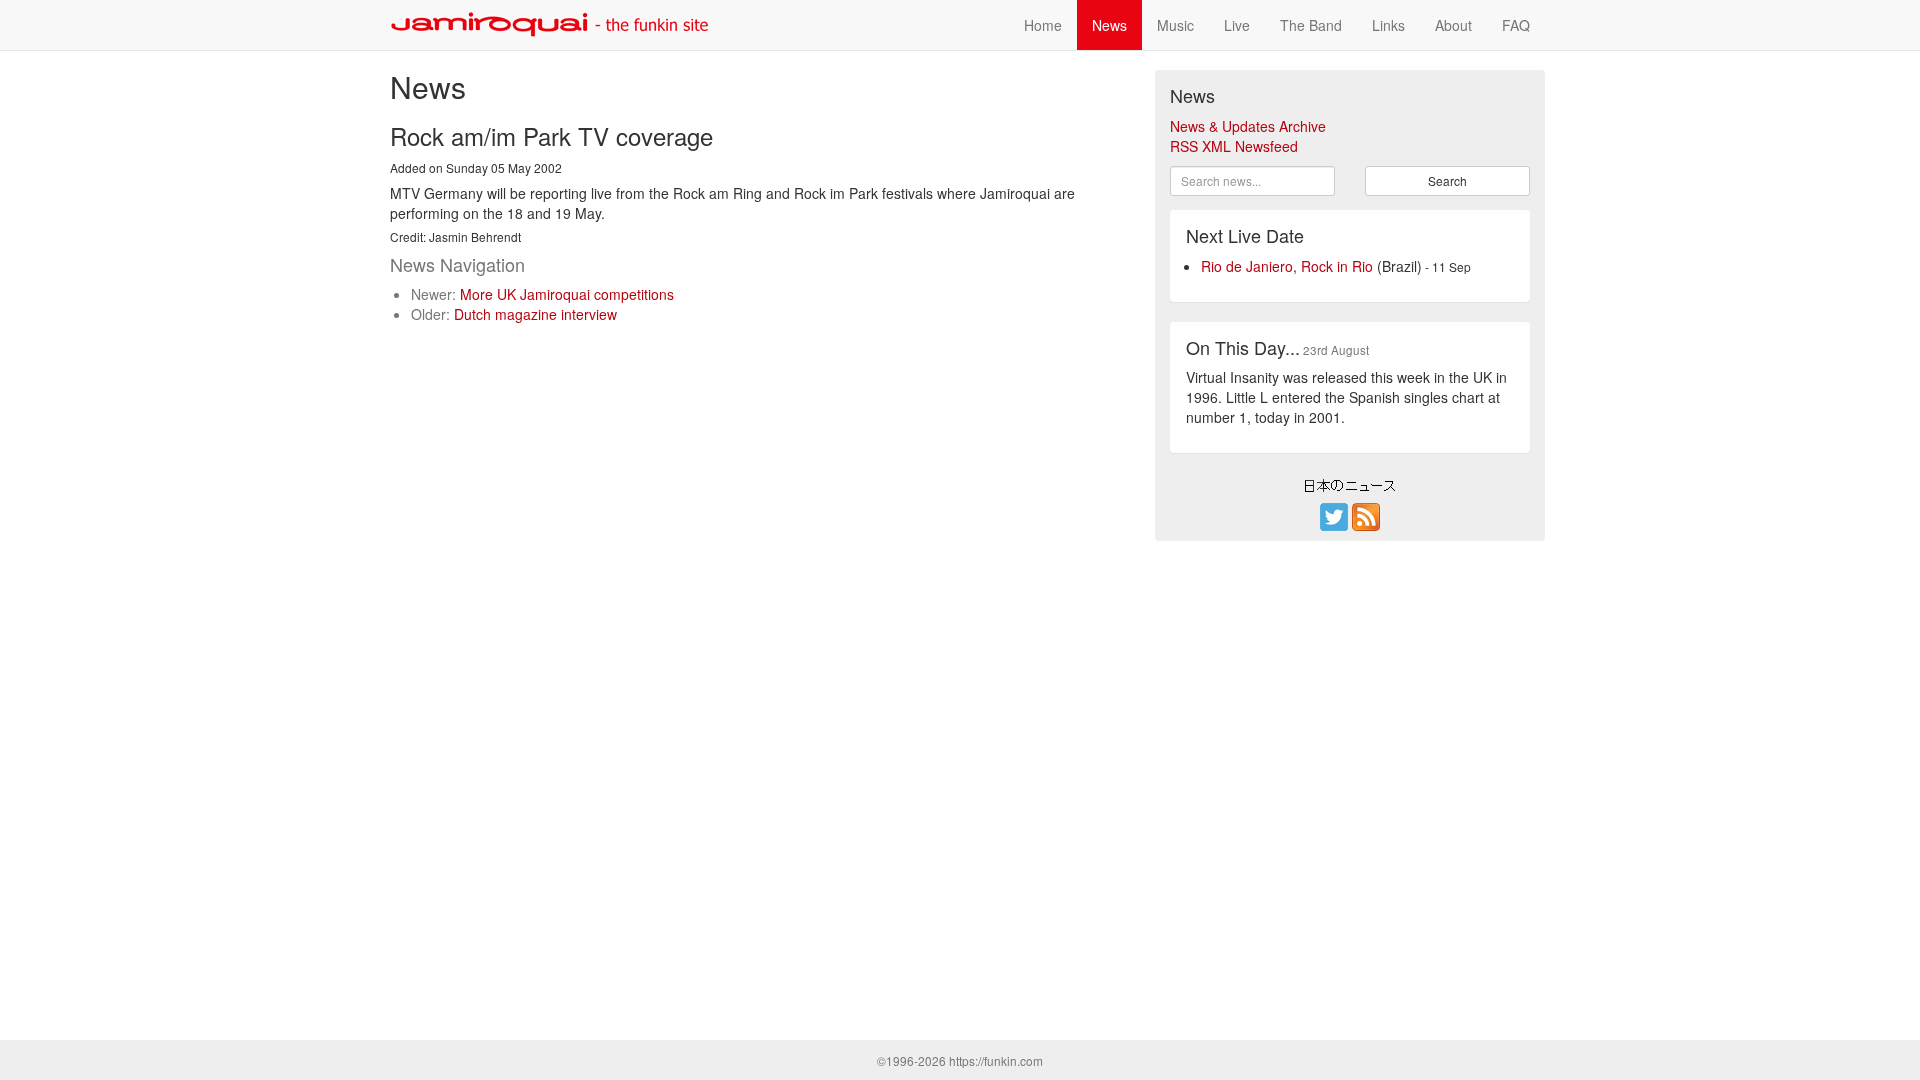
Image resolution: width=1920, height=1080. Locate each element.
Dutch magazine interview (535, 314)
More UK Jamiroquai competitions (567, 294)
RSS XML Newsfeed (1234, 146)
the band (1311, 25)
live (1237, 25)
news (1109, 25)
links (1388, 25)
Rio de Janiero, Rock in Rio (1287, 266)
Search (1447, 180)
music (1175, 25)
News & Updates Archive (1248, 126)
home (1043, 25)
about (1453, 25)
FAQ (1516, 25)
